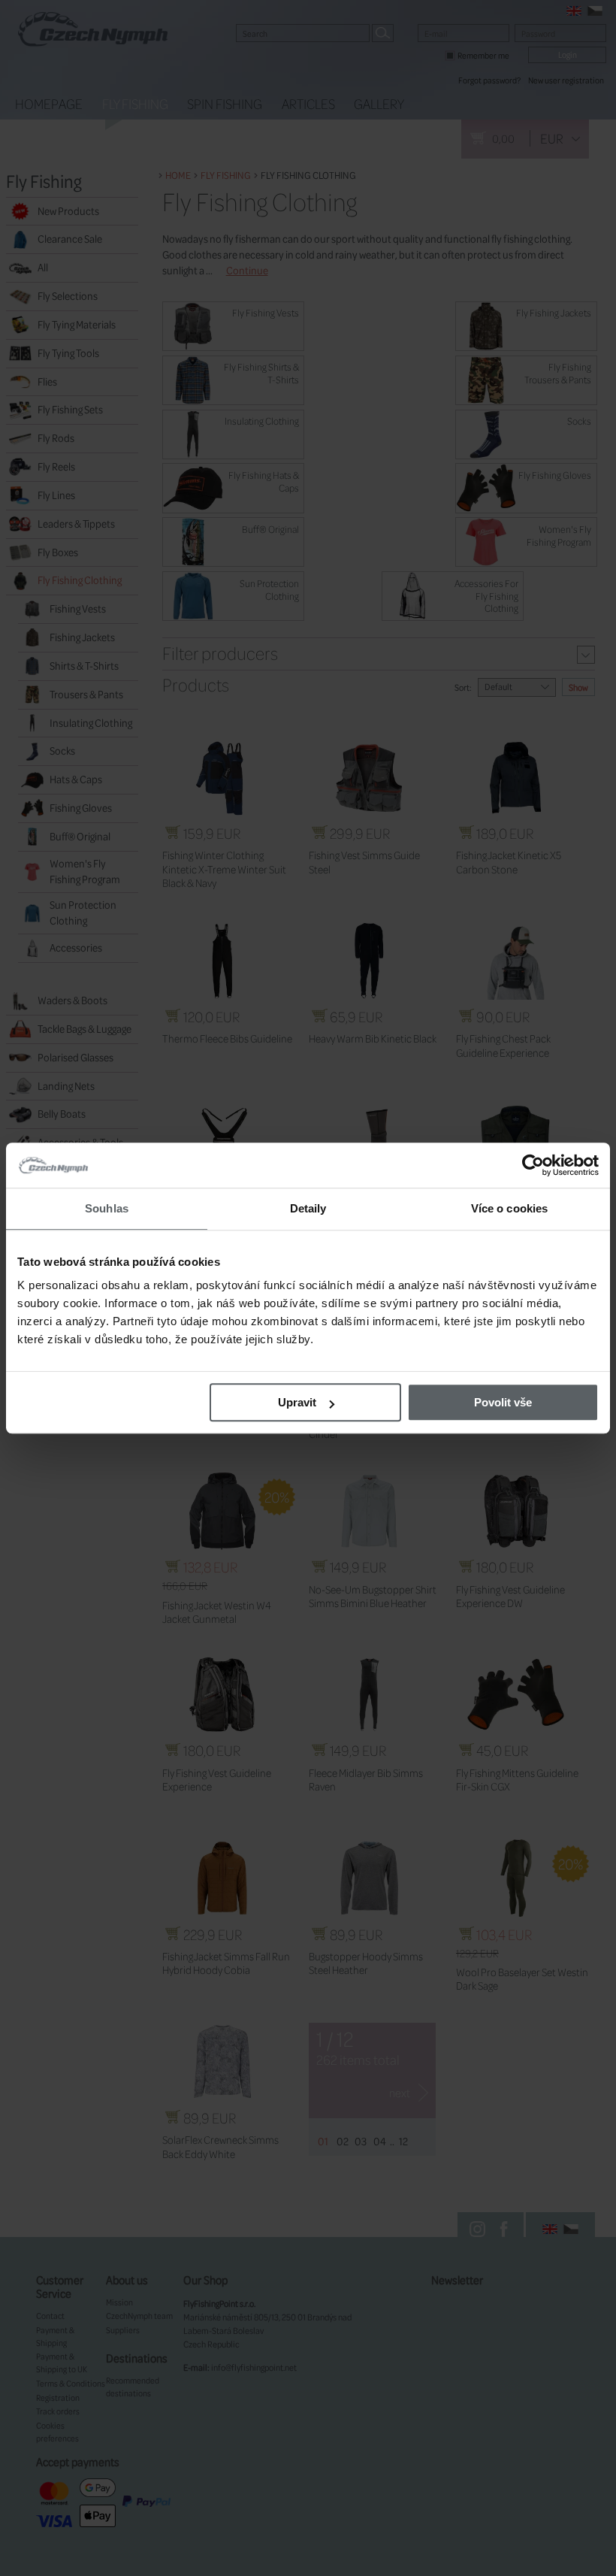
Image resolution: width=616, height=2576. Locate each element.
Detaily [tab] (308, 1208)
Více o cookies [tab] (509, 1208)
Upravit (297, 1402)
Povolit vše (503, 1402)
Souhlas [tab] (107, 1208)
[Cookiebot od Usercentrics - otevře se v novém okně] (533, 1165)
